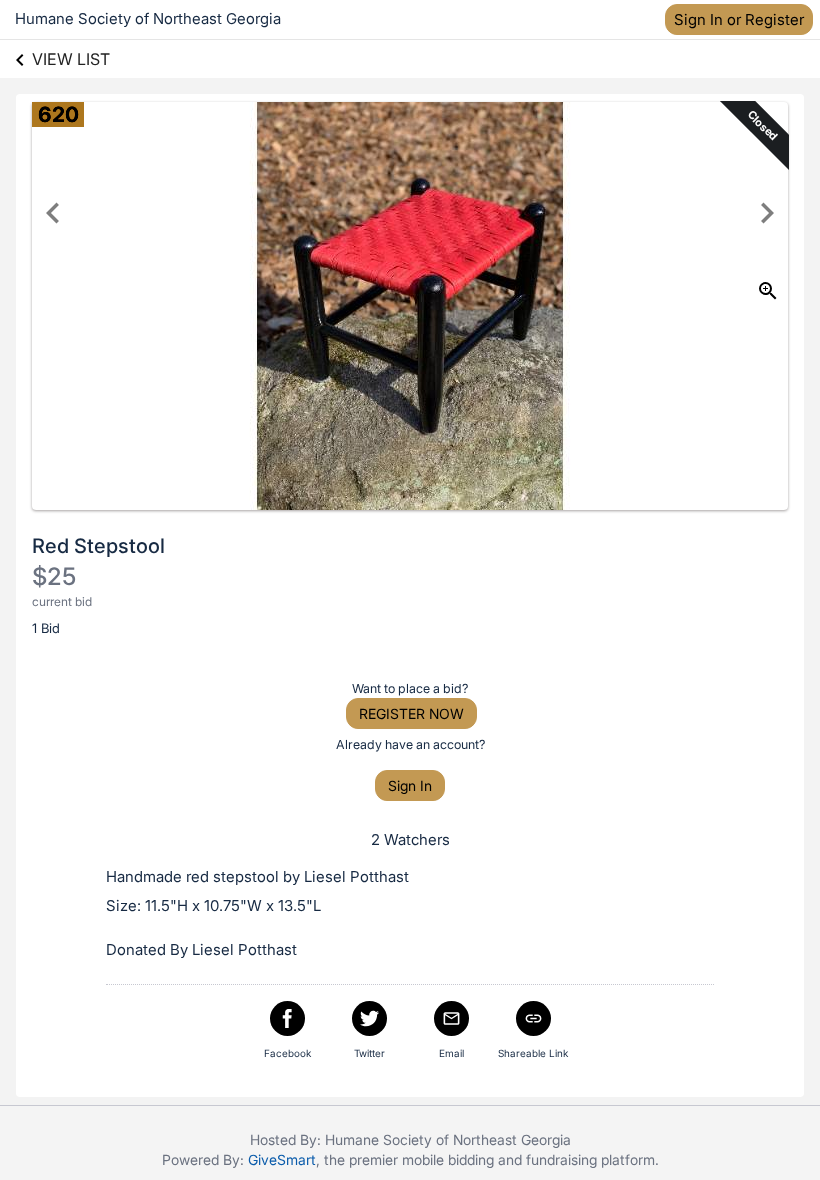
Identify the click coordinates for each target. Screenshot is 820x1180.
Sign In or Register (739, 19)
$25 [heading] (54, 576)
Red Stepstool (98, 546)
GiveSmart (282, 1159)
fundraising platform (590, 1159)
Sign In (410, 785)
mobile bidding (448, 1159)
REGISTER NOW (411, 713)
